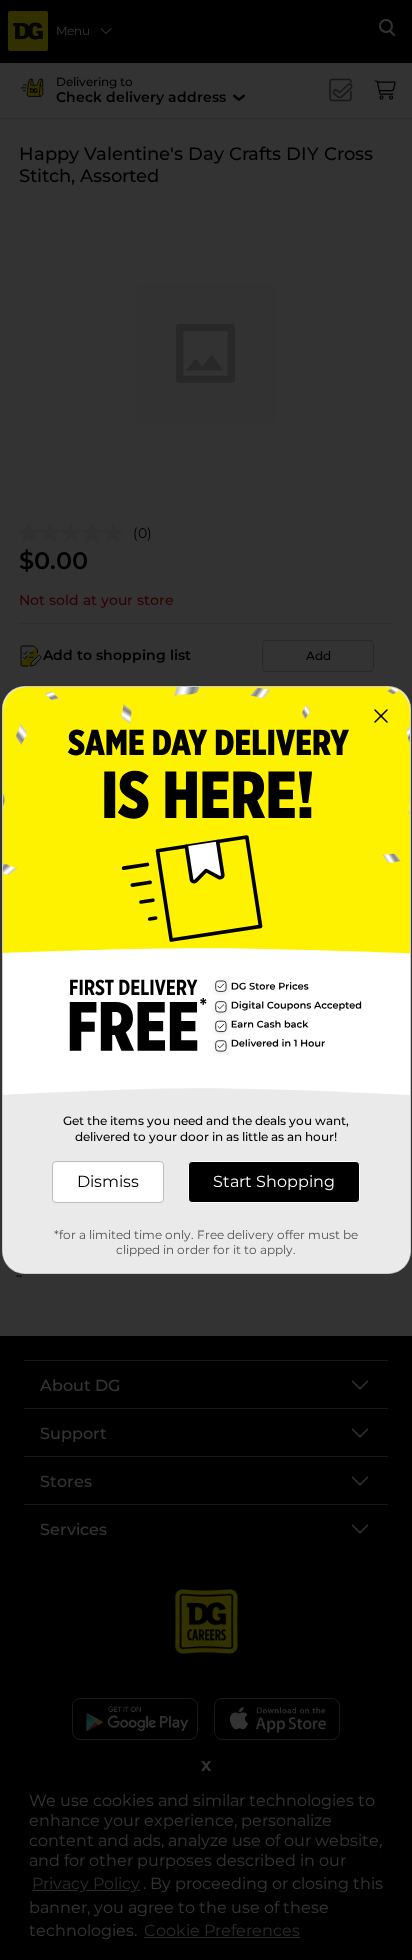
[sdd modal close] (381, 716)
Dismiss (108, 1181)
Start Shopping (274, 1181)
